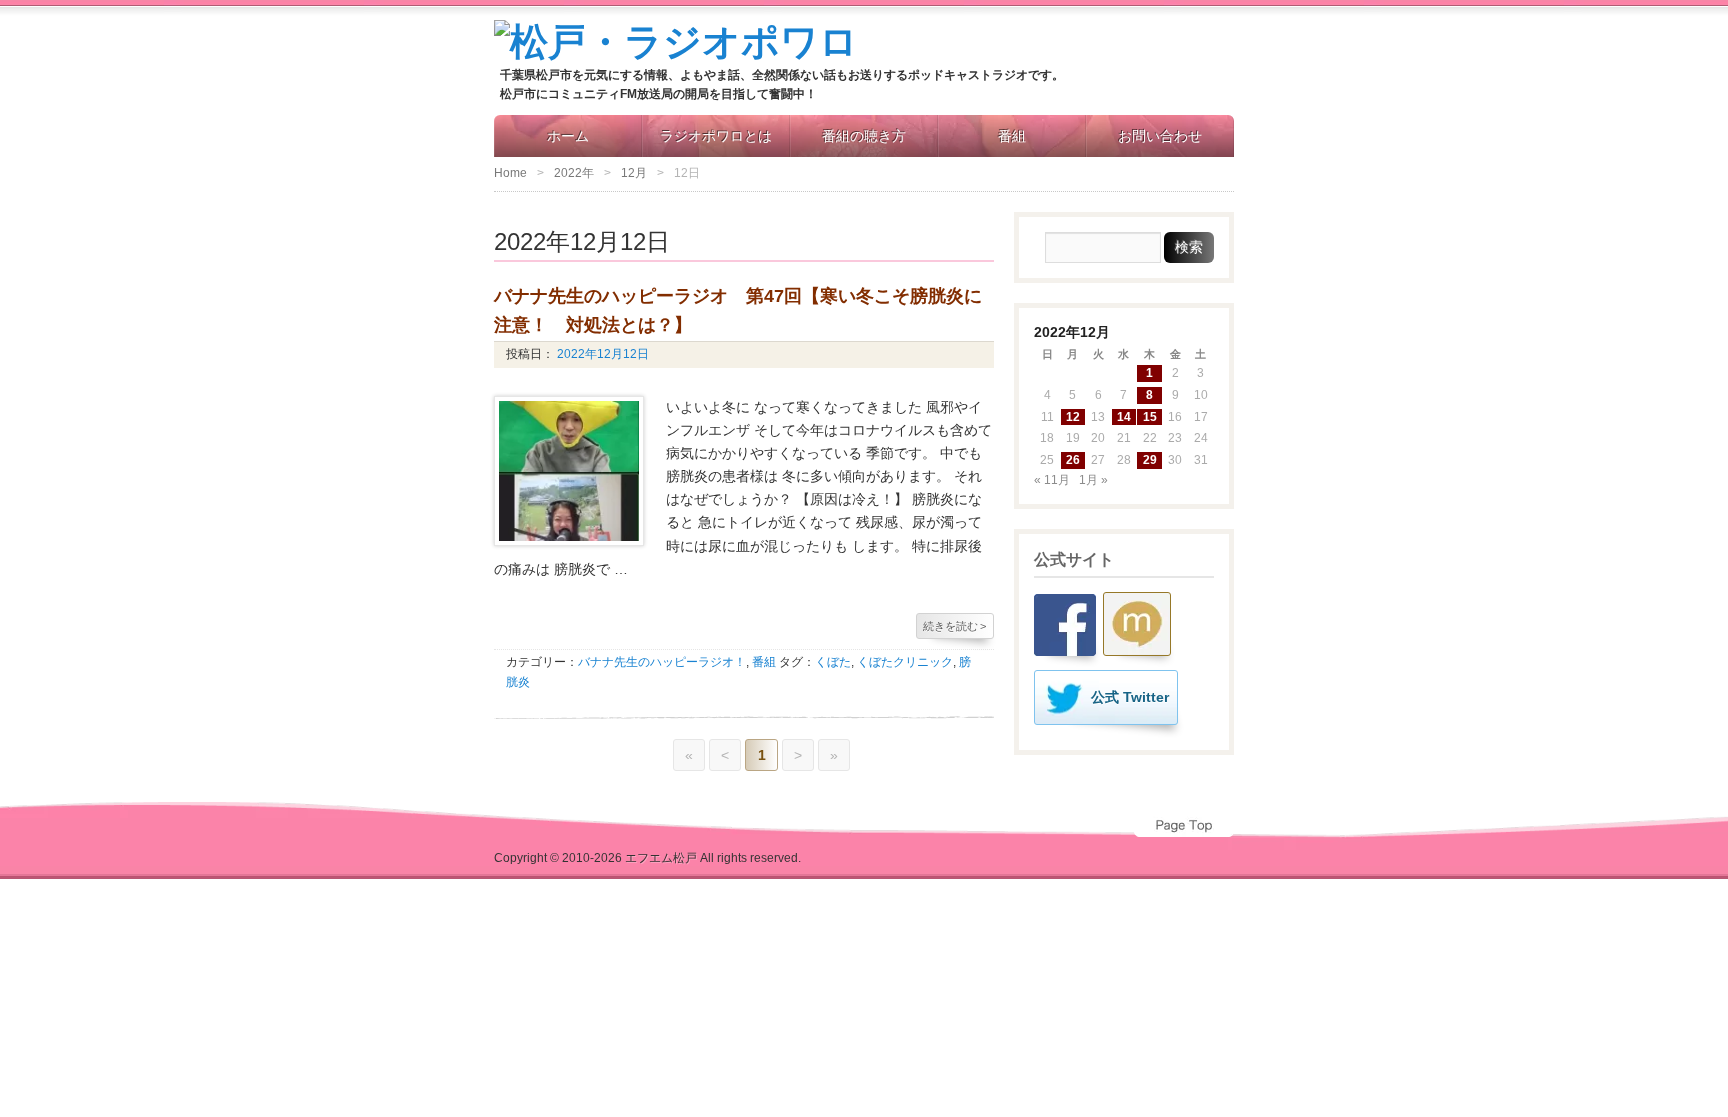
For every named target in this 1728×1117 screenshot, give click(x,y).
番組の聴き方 (864, 136)
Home (510, 173)
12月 (634, 173)
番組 (1012, 136)
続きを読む (954, 626)
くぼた (833, 662)
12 (1073, 417)
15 (1150, 417)
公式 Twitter (1130, 697)
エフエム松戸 (661, 858)
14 (1124, 417)
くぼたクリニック (905, 662)
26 (1073, 460)
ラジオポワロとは (716, 136)
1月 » (1093, 480)
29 (1150, 460)
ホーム (568, 136)
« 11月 (1052, 480)
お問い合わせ (1160, 136)
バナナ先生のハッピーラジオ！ (662, 662)
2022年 (574, 173)
